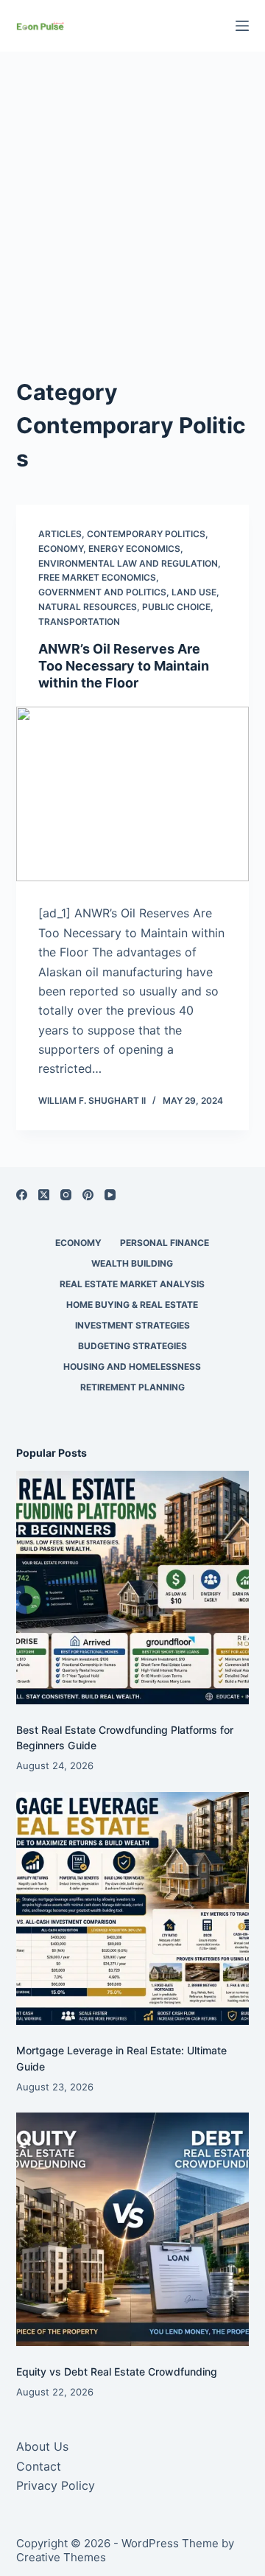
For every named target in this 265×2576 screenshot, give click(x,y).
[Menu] (242, 26)
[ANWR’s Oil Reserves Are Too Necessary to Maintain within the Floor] (133, 794)
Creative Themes (61, 2557)
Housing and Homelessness (132, 1366)
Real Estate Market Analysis (132, 1284)
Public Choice (176, 607)
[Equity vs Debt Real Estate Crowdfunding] (133, 2229)
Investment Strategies (132, 1325)
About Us (42, 2446)
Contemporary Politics (146, 534)
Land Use (194, 592)
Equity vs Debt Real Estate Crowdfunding (117, 2372)
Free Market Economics (97, 577)
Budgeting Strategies (132, 1346)
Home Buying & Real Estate (132, 1305)
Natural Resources (88, 607)
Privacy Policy (56, 2485)
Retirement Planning (132, 1387)
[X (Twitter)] (44, 1195)
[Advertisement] (132, 228)
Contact (39, 2466)
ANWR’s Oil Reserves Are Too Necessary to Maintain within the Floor (124, 666)
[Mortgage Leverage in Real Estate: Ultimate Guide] (133, 1909)
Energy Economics (134, 549)
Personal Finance (165, 1243)
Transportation (79, 622)
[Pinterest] (88, 1195)
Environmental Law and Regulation (128, 563)
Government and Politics (102, 592)
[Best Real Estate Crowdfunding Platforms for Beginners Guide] (133, 1588)
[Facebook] (22, 1195)
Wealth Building (132, 1263)
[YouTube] (110, 1195)
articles (60, 534)
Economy (61, 549)
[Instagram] (66, 1195)
